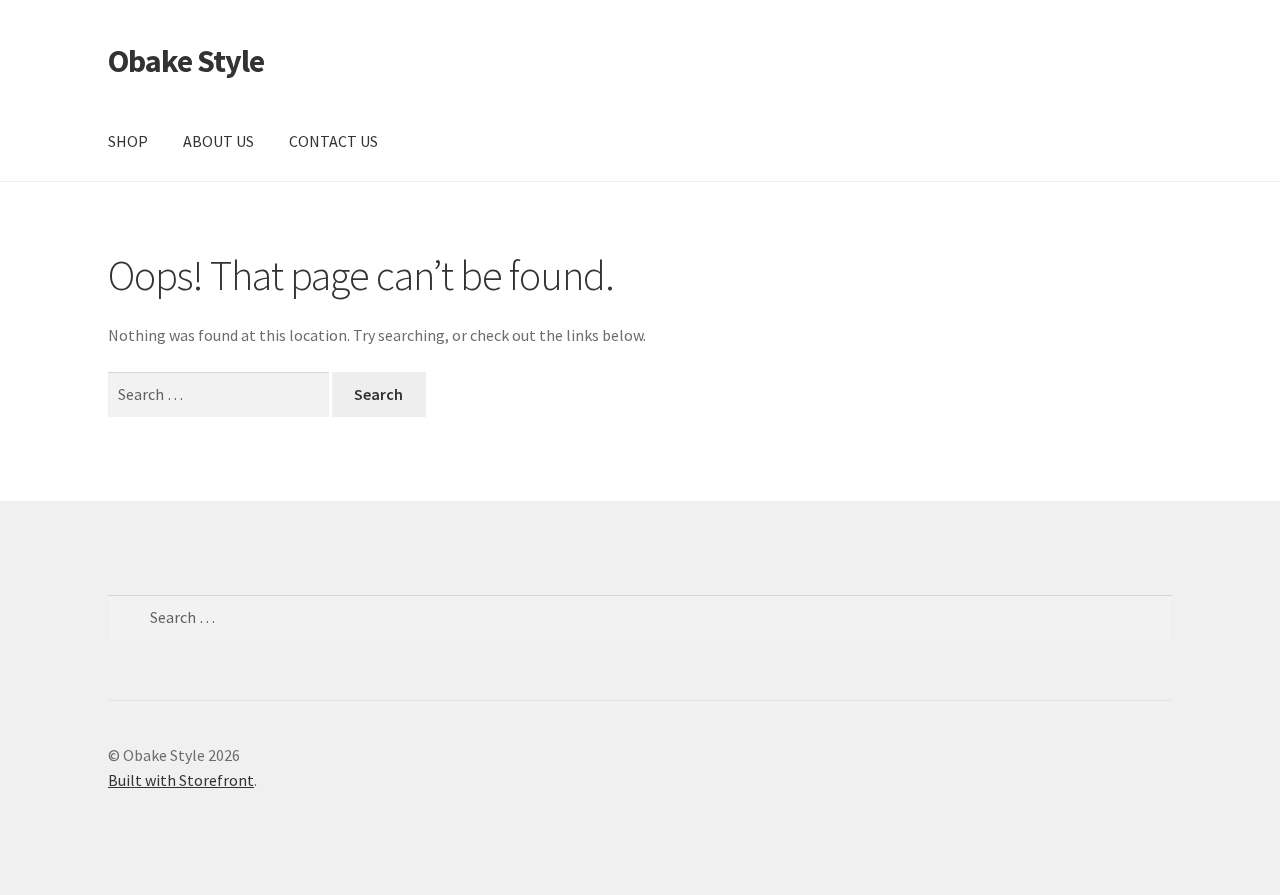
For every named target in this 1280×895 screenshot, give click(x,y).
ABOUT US (218, 141)
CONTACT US (333, 141)
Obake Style (186, 61)
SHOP (128, 141)
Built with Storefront (181, 780)
